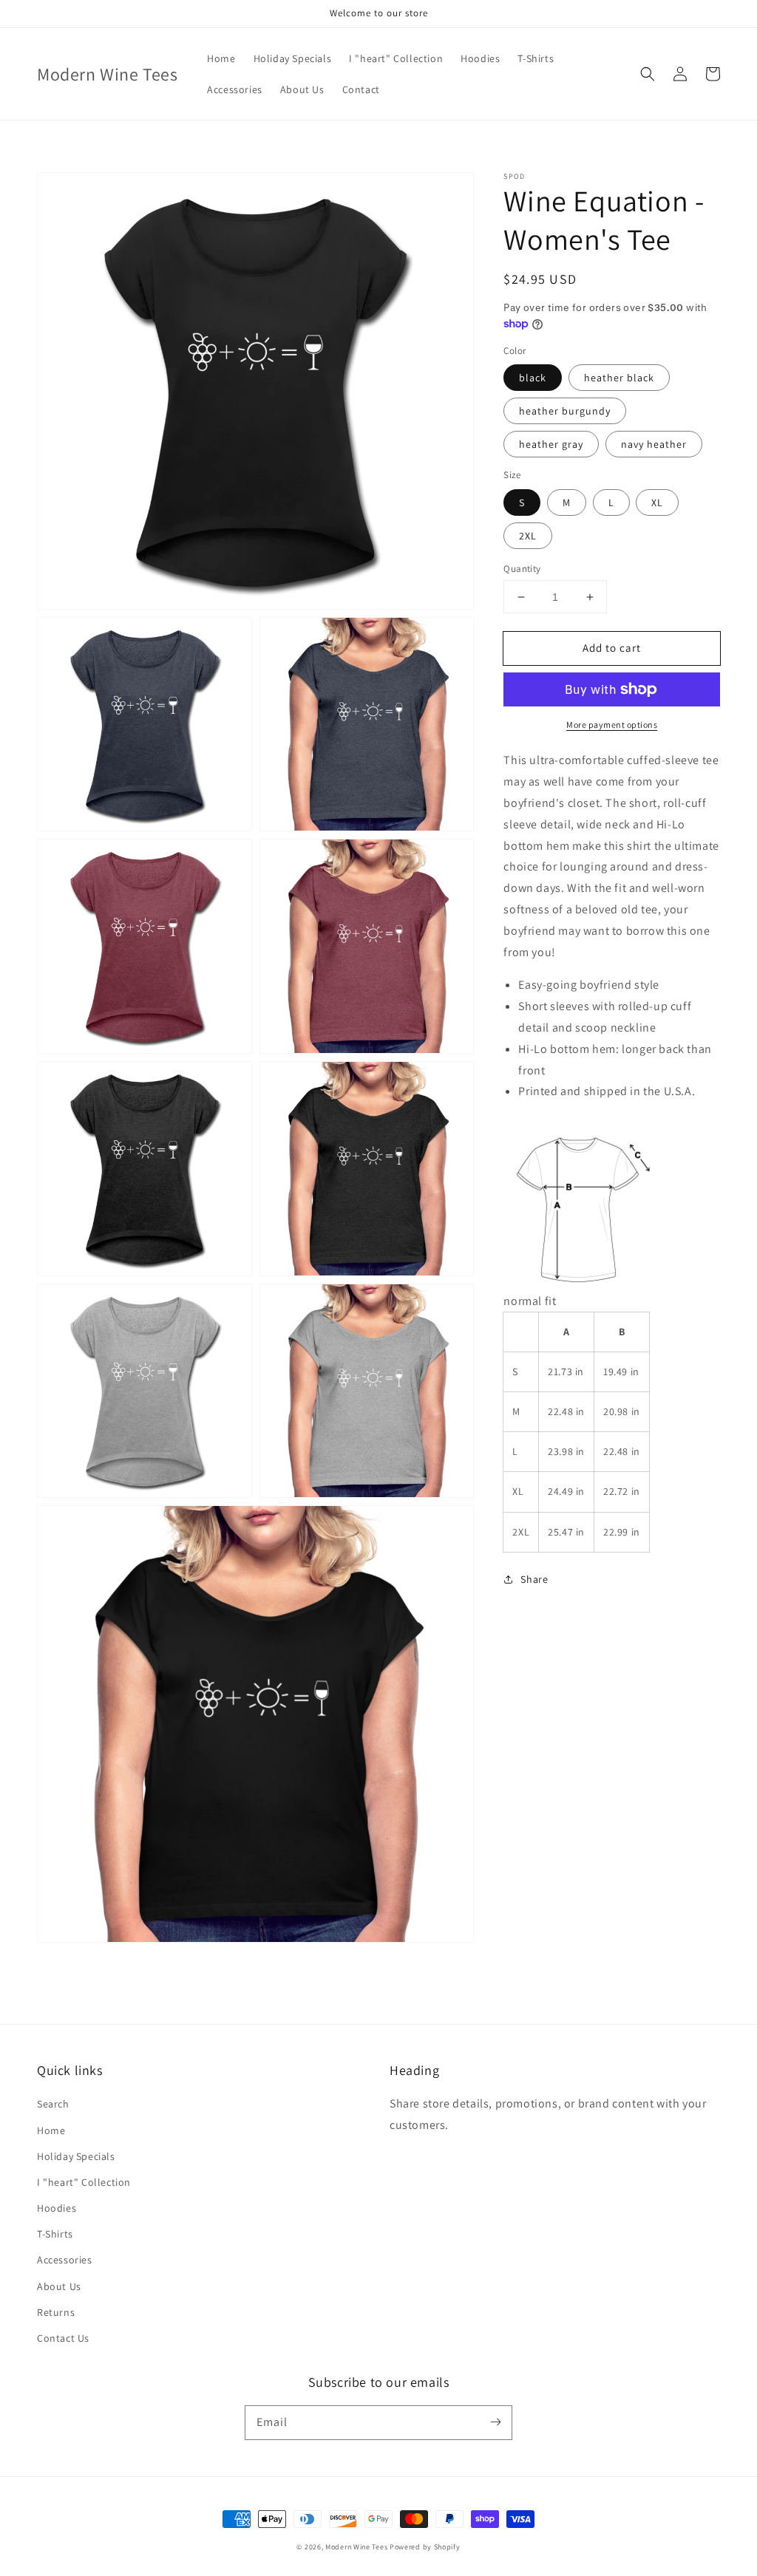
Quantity (522, 569)
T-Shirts (55, 2234)
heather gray (551, 444)
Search (53, 2104)
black (533, 378)
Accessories (65, 2260)
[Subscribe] (495, 2422)
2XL (528, 536)
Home (51, 2130)
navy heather (654, 444)
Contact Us (63, 2338)
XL (657, 502)
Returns (56, 2312)
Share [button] (534, 1579)
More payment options (612, 725)
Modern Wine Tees (356, 2547)
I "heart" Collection (84, 2182)
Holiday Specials (76, 2156)
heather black (619, 378)
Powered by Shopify (425, 2547)
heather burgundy (565, 411)
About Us (59, 2286)
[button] (648, 74)
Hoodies (57, 2208)
